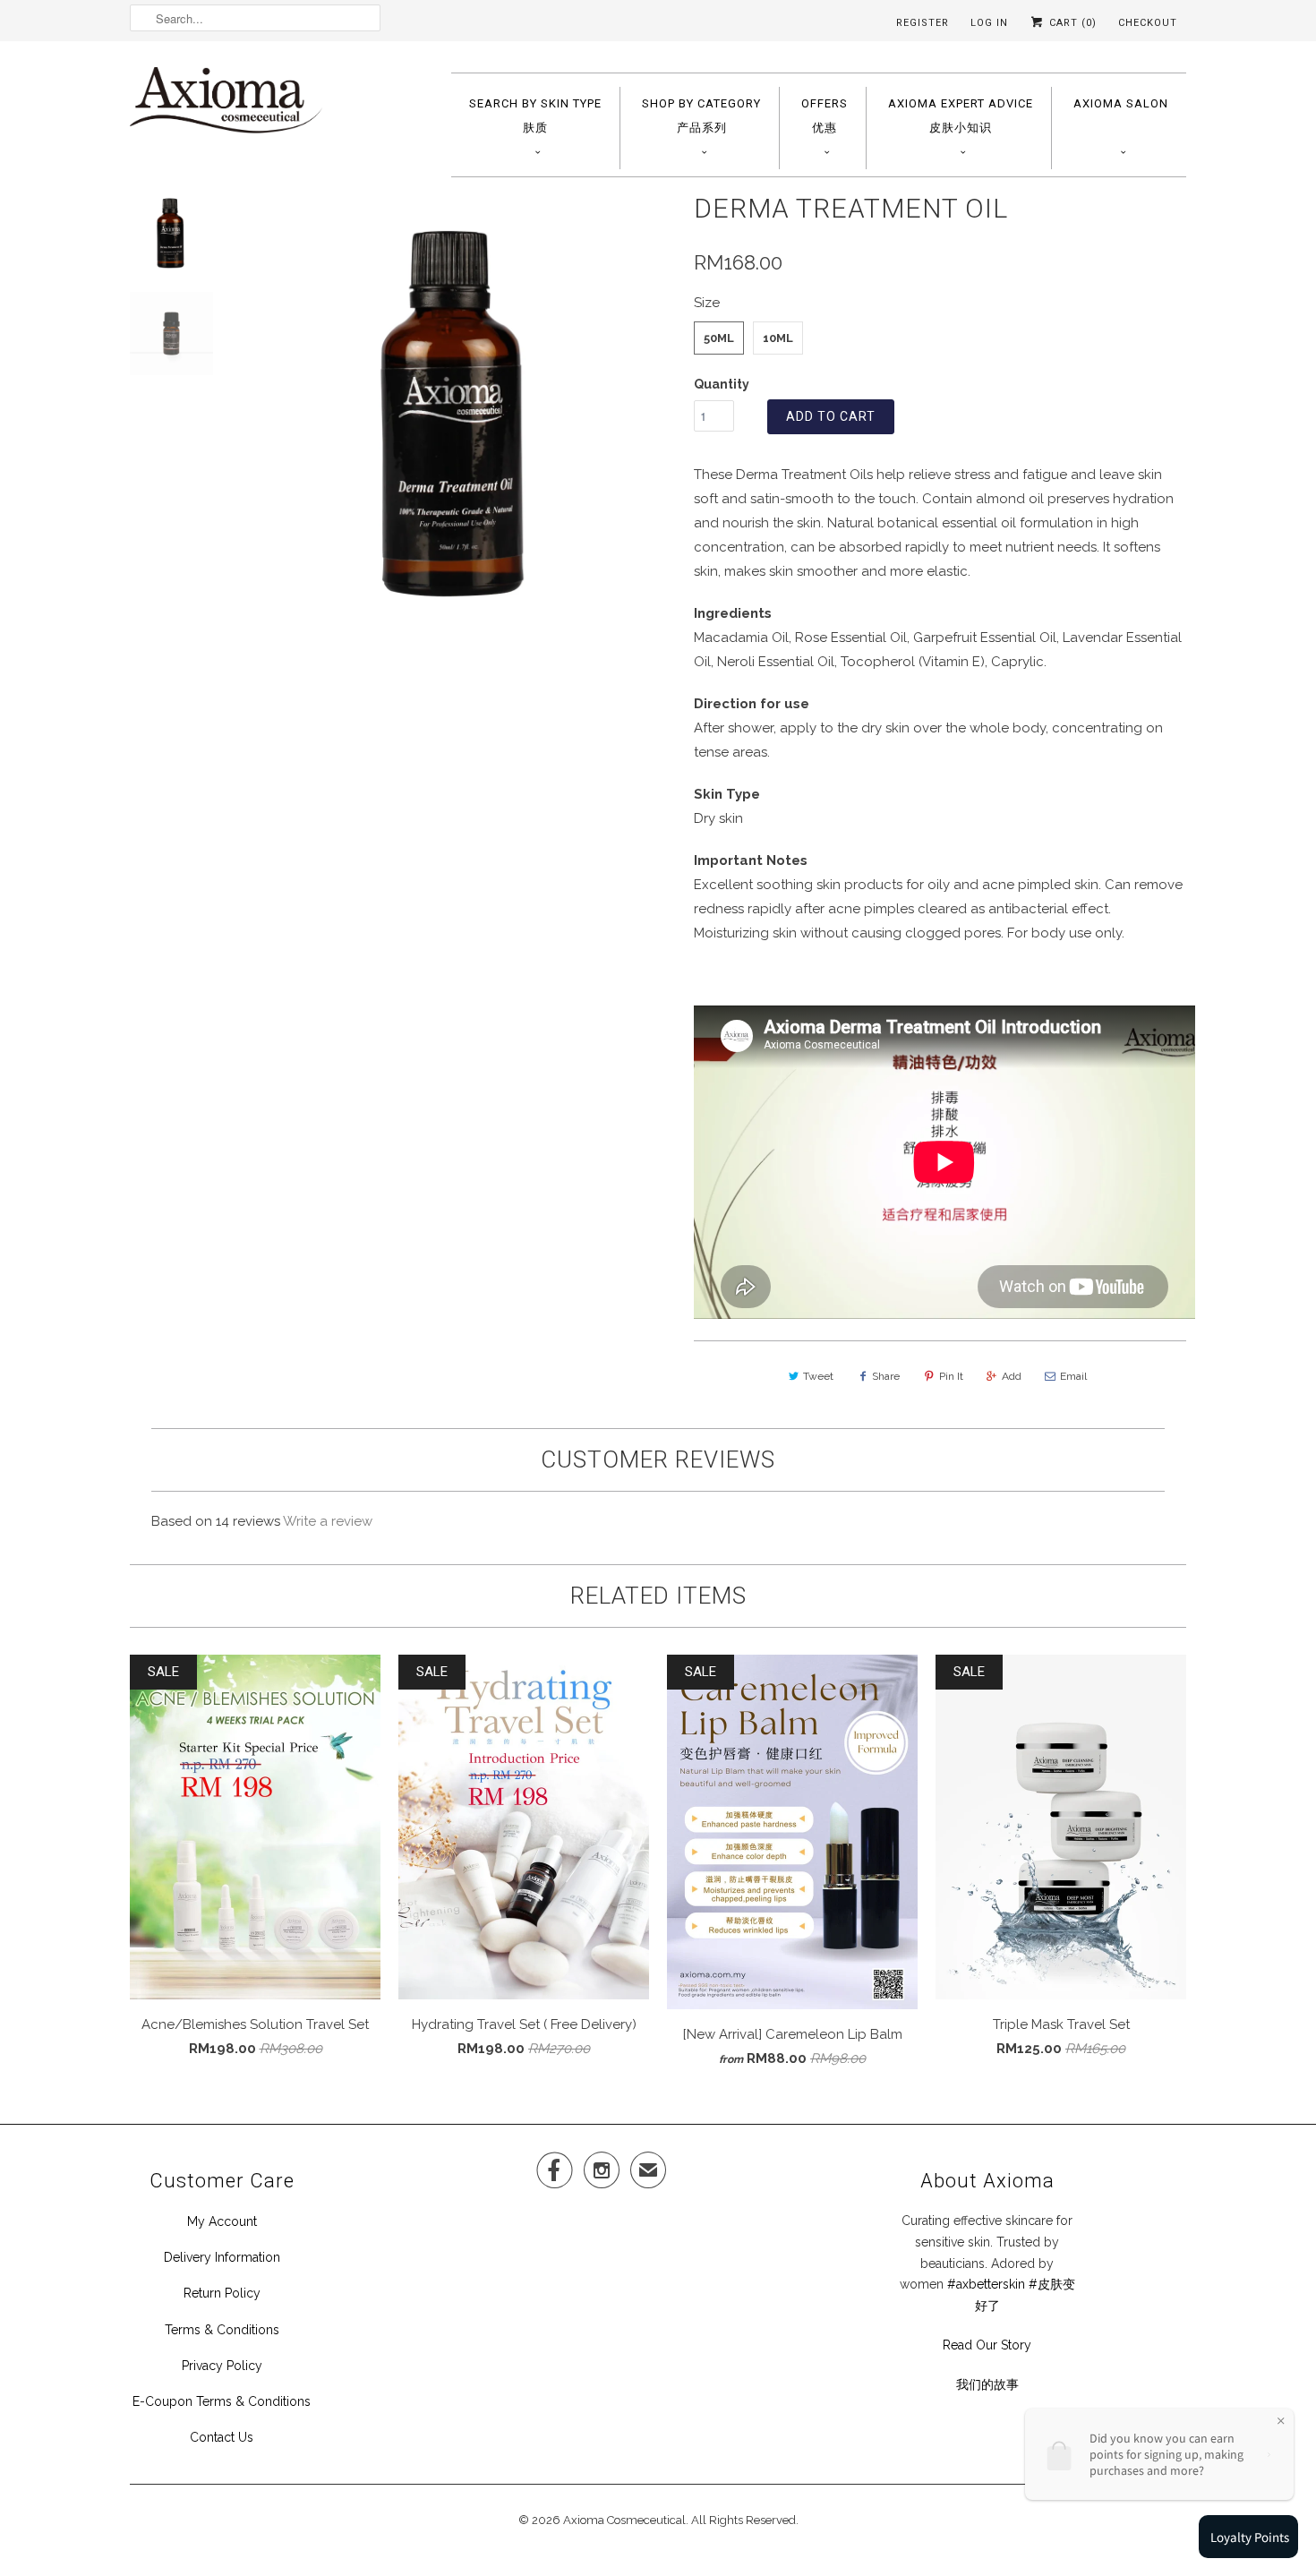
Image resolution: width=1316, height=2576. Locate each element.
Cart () (1071, 23)
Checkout (1148, 23)
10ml (778, 338)
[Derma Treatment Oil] (457, 409)
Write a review (328, 1521)
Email (1073, 1376)
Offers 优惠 (825, 116)
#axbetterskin (986, 2284)
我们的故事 (987, 2384)
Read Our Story (987, 2345)
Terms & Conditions (222, 2330)
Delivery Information (222, 2257)
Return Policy (222, 2293)
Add (1012, 1376)
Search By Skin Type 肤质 (535, 116)
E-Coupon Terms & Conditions (222, 2401)
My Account (222, 2221)
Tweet (818, 1376)
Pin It (951, 1376)
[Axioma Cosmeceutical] (226, 106)
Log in (989, 23)
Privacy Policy (222, 2366)
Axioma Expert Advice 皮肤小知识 (961, 116)
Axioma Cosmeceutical (624, 2520)
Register (923, 23)
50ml (719, 338)
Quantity (722, 384)
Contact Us (222, 2437)
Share (886, 1376)
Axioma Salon (1121, 103)
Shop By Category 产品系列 (701, 116)
